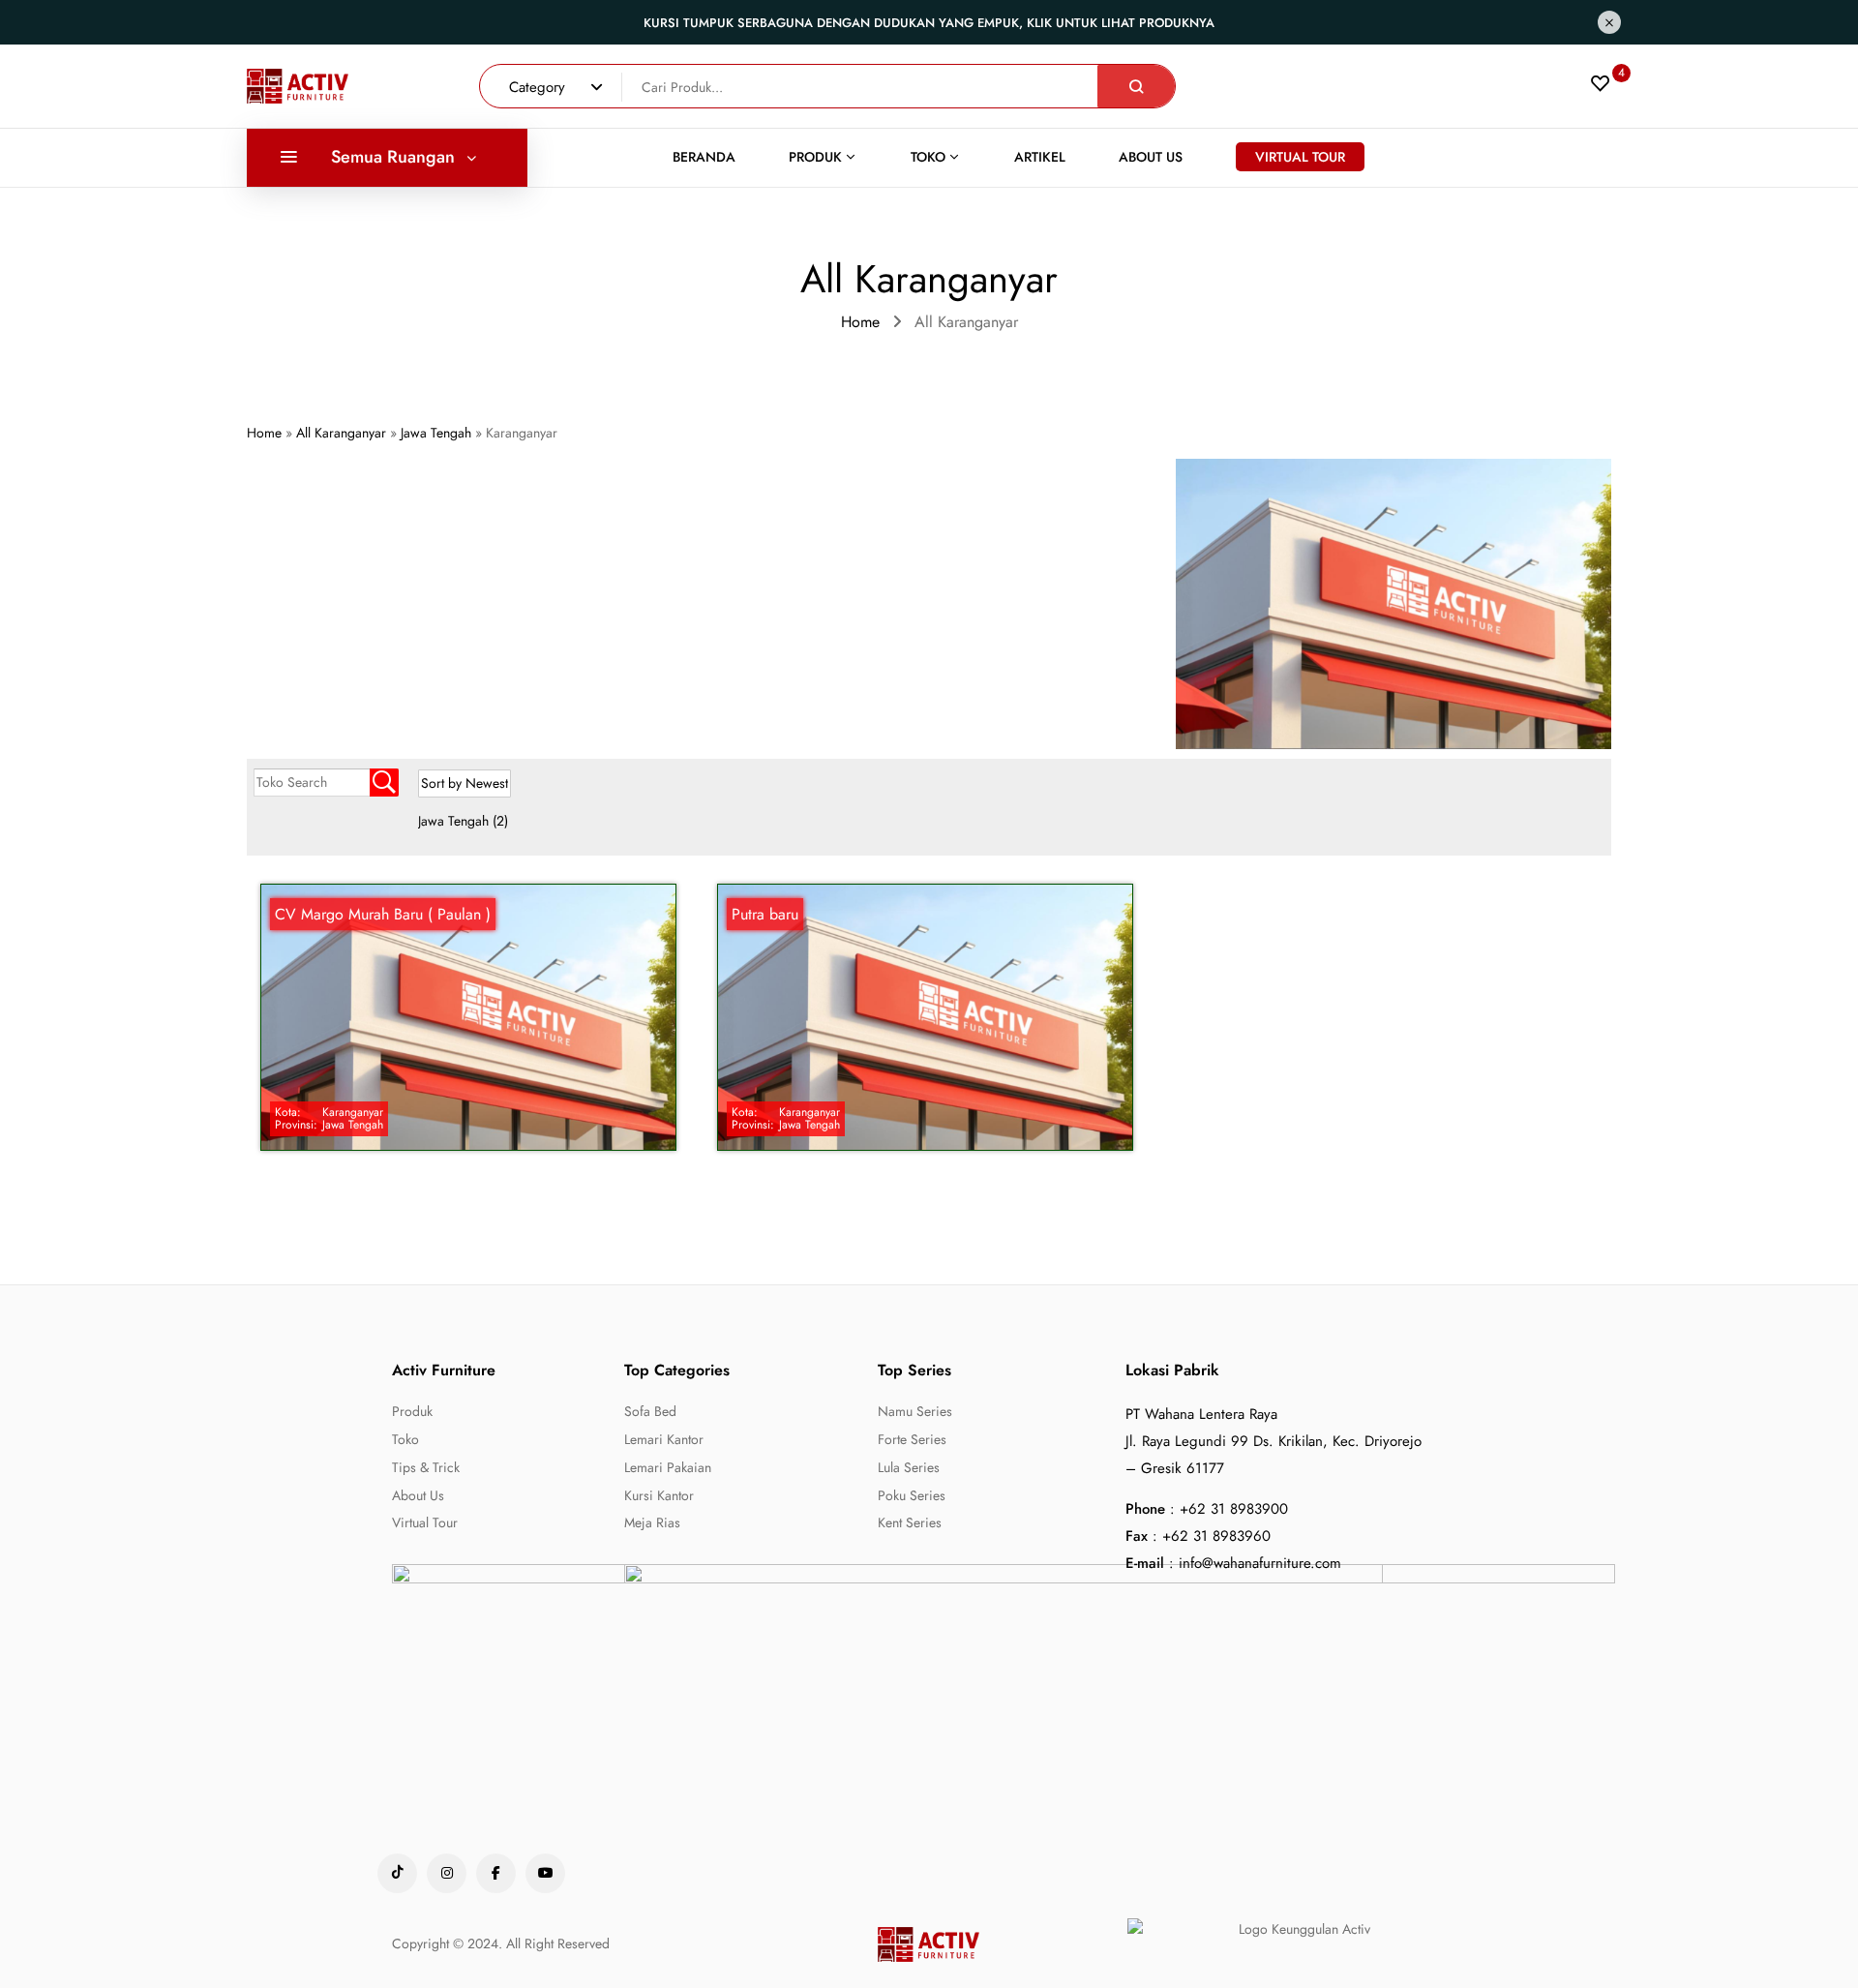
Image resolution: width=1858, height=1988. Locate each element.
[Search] (1136, 86)
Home (860, 322)
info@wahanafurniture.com (1260, 1563)
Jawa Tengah (463, 821)
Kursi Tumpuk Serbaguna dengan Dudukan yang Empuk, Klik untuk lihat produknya (929, 23)
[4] (1601, 88)
